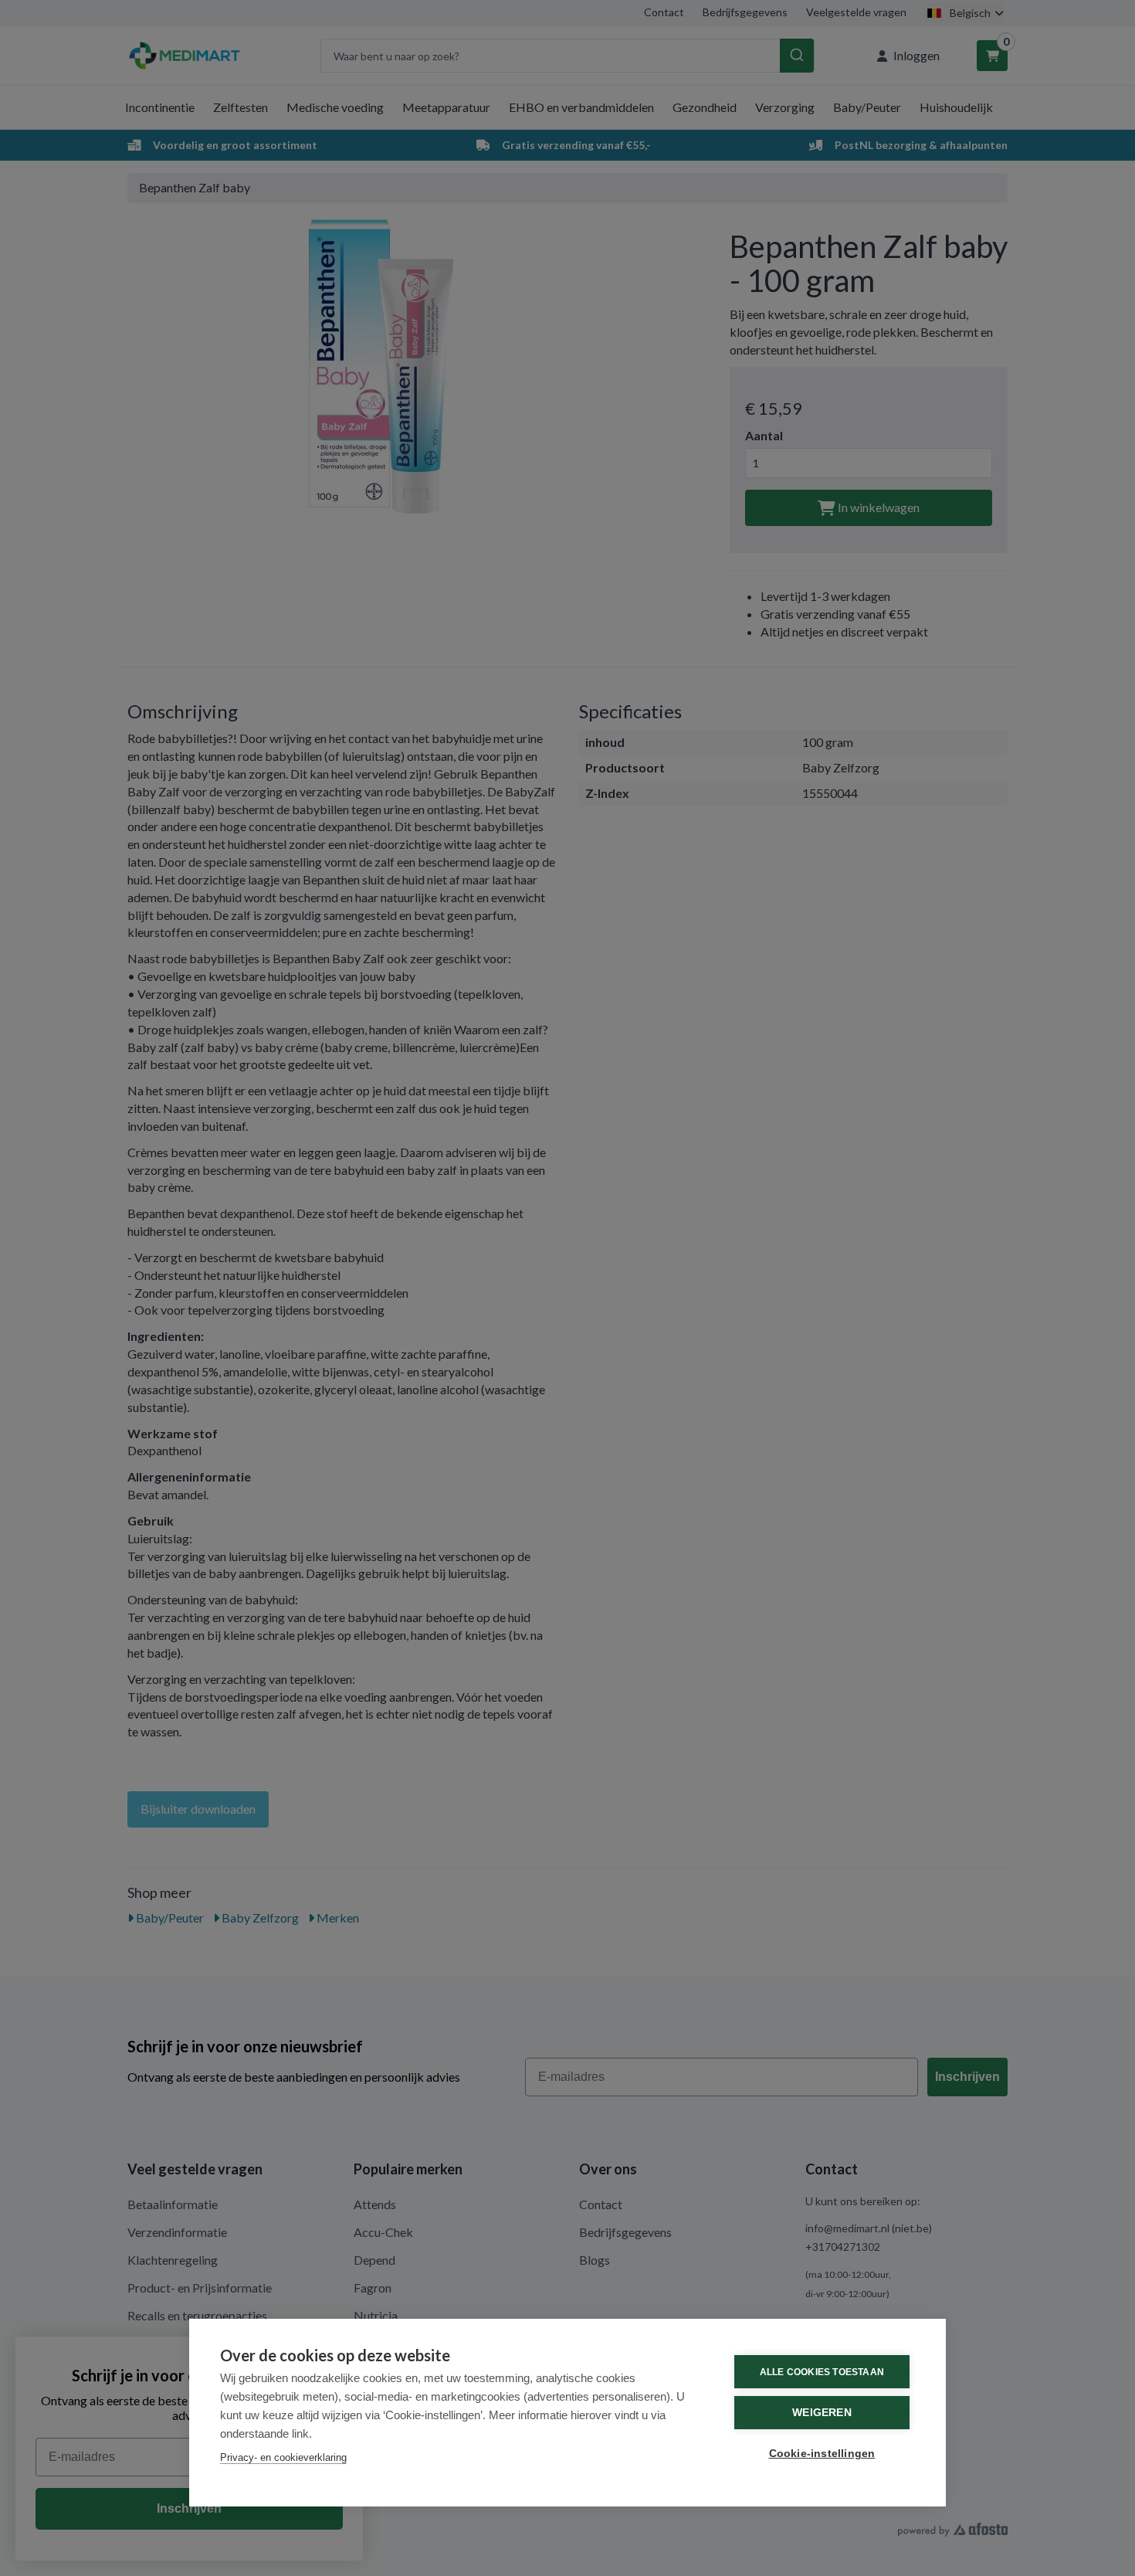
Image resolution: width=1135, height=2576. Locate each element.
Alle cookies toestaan (822, 2372)
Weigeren (822, 2413)
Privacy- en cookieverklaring (283, 2457)
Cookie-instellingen (822, 2454)
